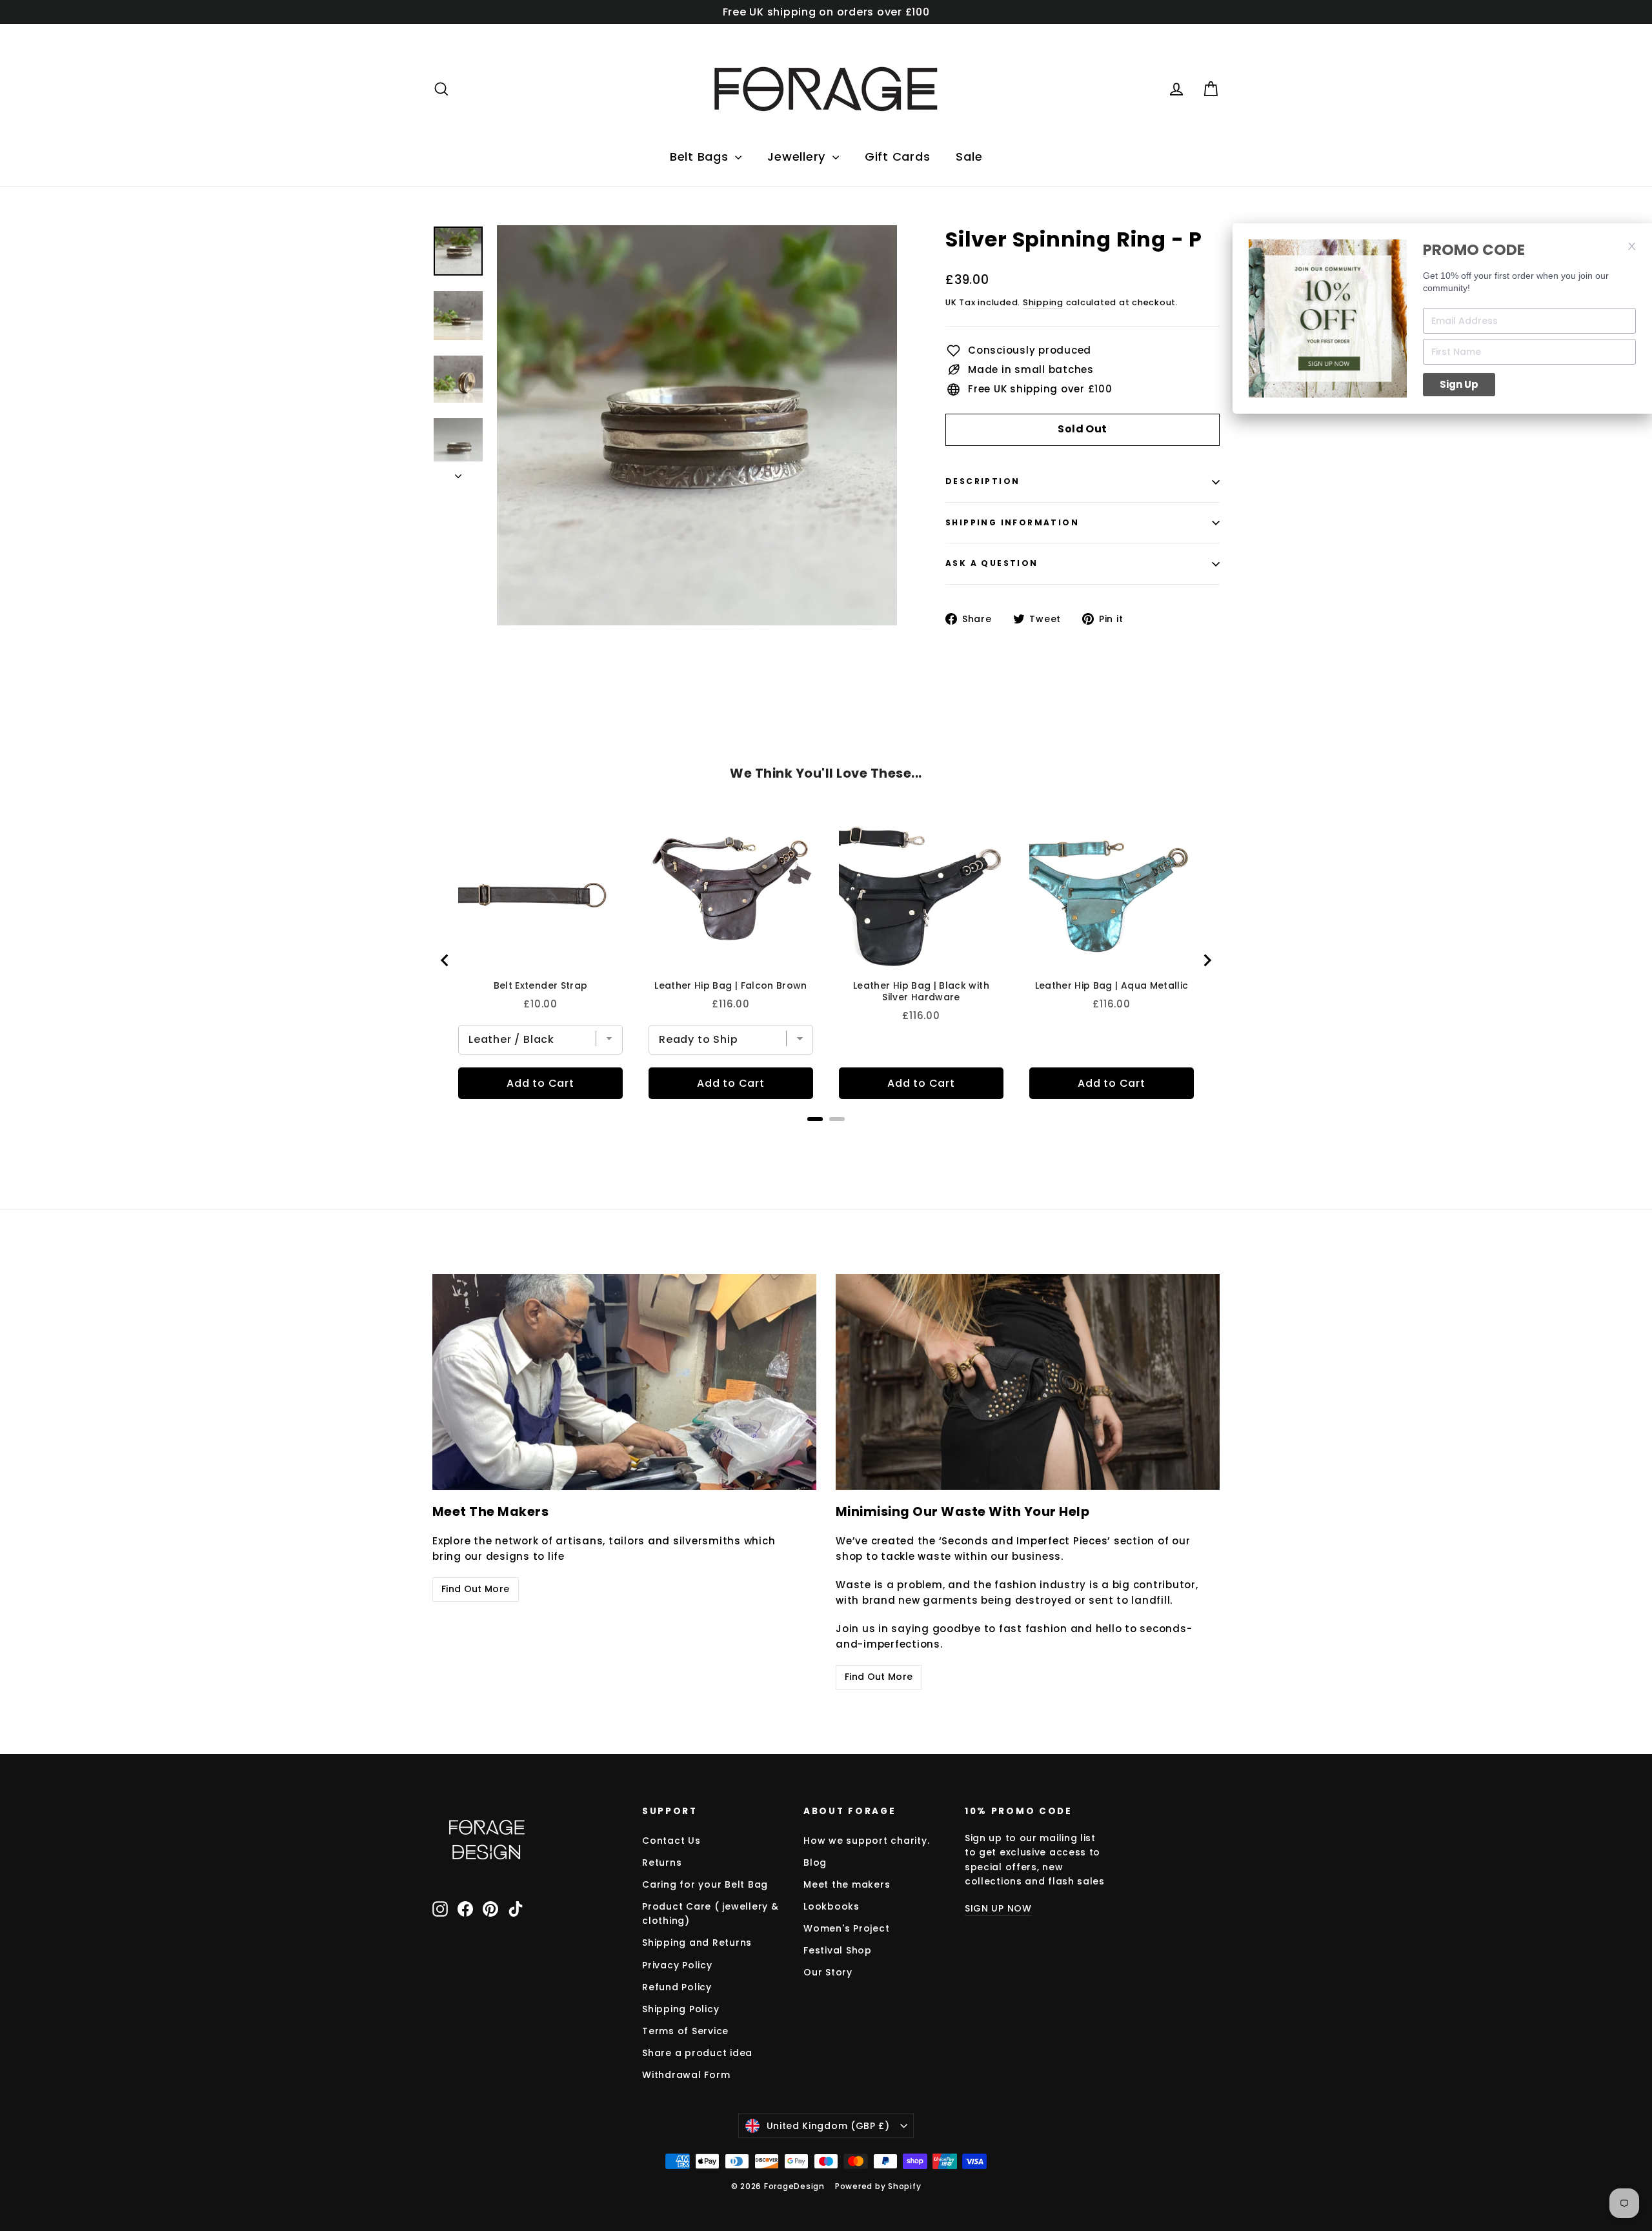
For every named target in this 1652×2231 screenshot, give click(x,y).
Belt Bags (701, 156)
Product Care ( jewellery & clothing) (710, 1913)
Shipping (1043, 302)
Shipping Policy (680, 2009)
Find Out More (476, 1589)
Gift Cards (898, 156)
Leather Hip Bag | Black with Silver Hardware (921, 991)
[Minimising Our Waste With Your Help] (1028, 1382)
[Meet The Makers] (624, 1382)
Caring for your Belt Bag (705, 1884)
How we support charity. (866, 1841)
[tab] (815, 1119)
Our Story (828, 1972)
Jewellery (798, 156)
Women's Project (846, 1928)
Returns (662, 1863)
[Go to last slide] (445, 960)
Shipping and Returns (697, 1943)
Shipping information (1012, 522)
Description (982, 481)
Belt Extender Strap (541, 985)
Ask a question (992, 563)
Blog (815, 1863)
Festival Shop (838, 1950)
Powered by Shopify (878, 2186)
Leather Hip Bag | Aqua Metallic (1112, 985)
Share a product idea (697, 2053)
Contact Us (671, 1841)
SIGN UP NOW (998, 1908)
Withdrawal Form (686, 2075)
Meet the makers (847, 1884)
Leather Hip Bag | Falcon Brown (731, 985)
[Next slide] (1207, 960)
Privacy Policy (677, 1965)
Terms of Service (685, 2031)
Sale (969, 156)
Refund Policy (677, 1987)
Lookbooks (831, 1906)
